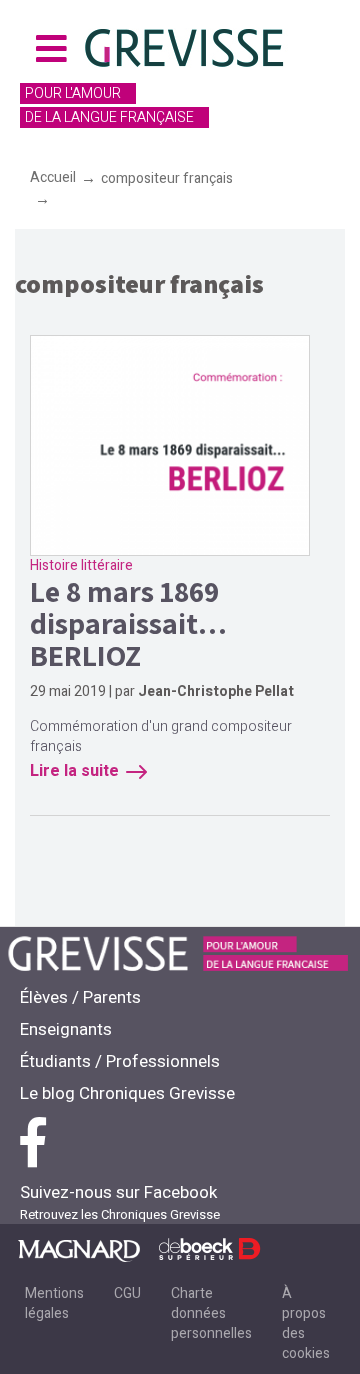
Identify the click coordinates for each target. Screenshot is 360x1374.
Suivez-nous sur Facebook (118, 1192)
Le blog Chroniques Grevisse (127, 1093)
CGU (127, 1293)
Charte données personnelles (211, 1313)
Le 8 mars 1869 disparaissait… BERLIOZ (128, 623)
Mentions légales (54, 1303)
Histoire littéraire (81, 565)
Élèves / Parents (80, 997)
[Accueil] (186, 51)
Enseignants (66, 1029)
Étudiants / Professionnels (120, 1061)
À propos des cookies (306, 1323)
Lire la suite (74, 771)
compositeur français (167, 178)
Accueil (53, 177)
